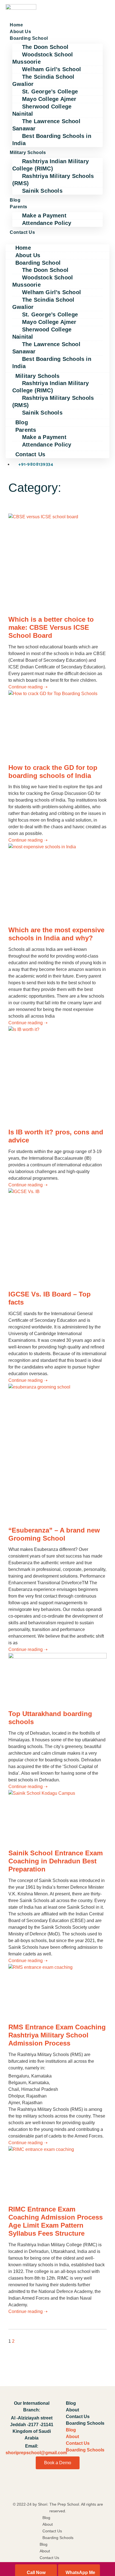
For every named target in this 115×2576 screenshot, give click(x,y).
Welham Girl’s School (51, 69)
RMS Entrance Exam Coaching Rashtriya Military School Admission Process (57, 2035)
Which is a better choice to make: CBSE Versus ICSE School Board (51, 627)
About (72, 2410)
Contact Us (22, 232)
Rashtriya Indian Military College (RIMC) (51, 165)
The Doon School (45, 47)
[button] (57, 239)
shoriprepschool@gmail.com (36, 2453)
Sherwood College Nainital (42, 110)
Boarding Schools (85, 2423)
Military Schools (28, 153)
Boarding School (29, 38)
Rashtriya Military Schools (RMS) (53, 180)
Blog (15, 200)
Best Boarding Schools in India (52, 140)
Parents (19, 207)
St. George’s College (50, 91)
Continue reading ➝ (28, 687)
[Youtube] (57, 2488)
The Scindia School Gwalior (43, 80)
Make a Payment (44, 215)
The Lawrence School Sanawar (46, 125)
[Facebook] (28, 2488)
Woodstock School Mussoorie (43, 58)
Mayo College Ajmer (49, 99)
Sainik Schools (42, 191)
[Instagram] (87, 2488)
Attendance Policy (47, 223)
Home (16, 25)
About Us (20, 32)
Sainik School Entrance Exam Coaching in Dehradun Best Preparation (56, 1861)
